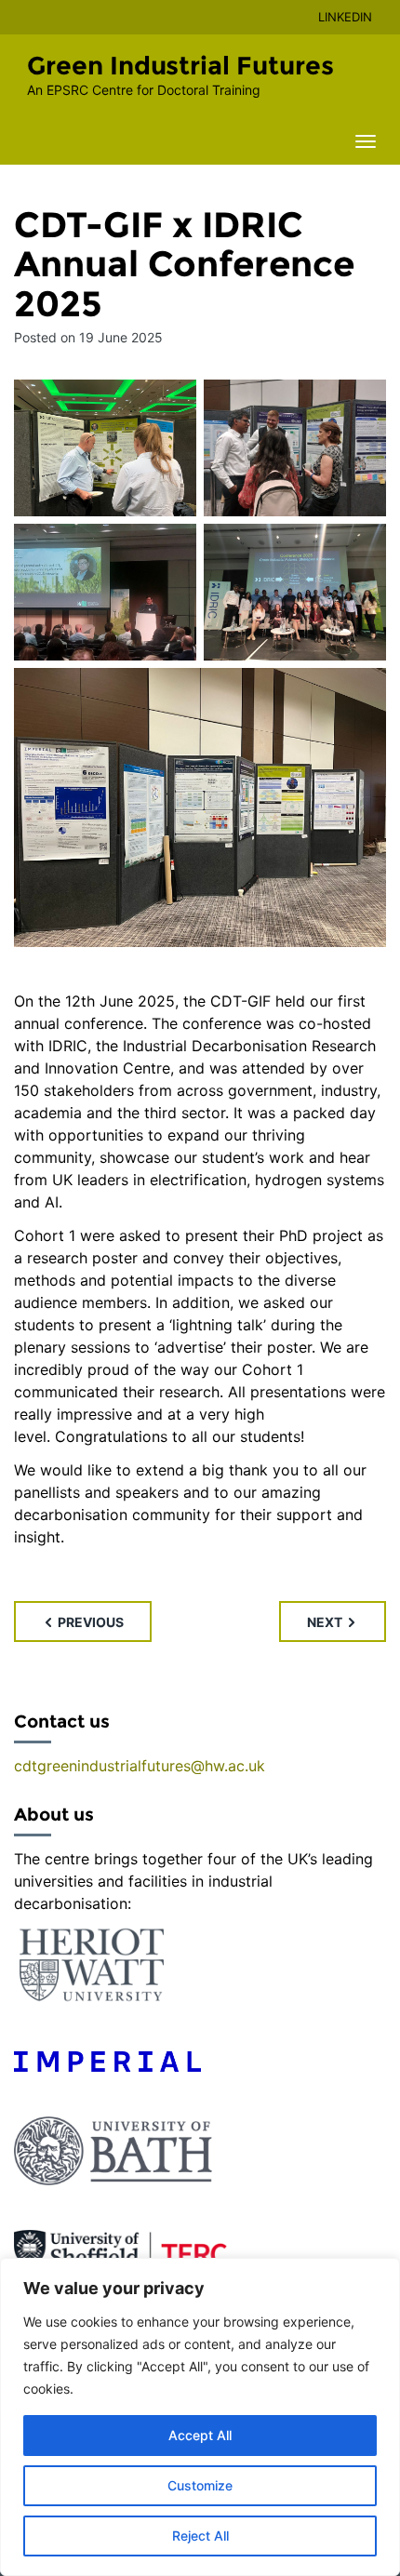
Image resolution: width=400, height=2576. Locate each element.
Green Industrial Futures (180, 66)
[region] (200, 2417)
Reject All (200, 2536)
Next (326, 1622)
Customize (200, 2485)
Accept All (200, 2435)
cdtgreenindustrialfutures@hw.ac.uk (140, 1766)
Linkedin (345, 17)
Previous (89, 1622)
